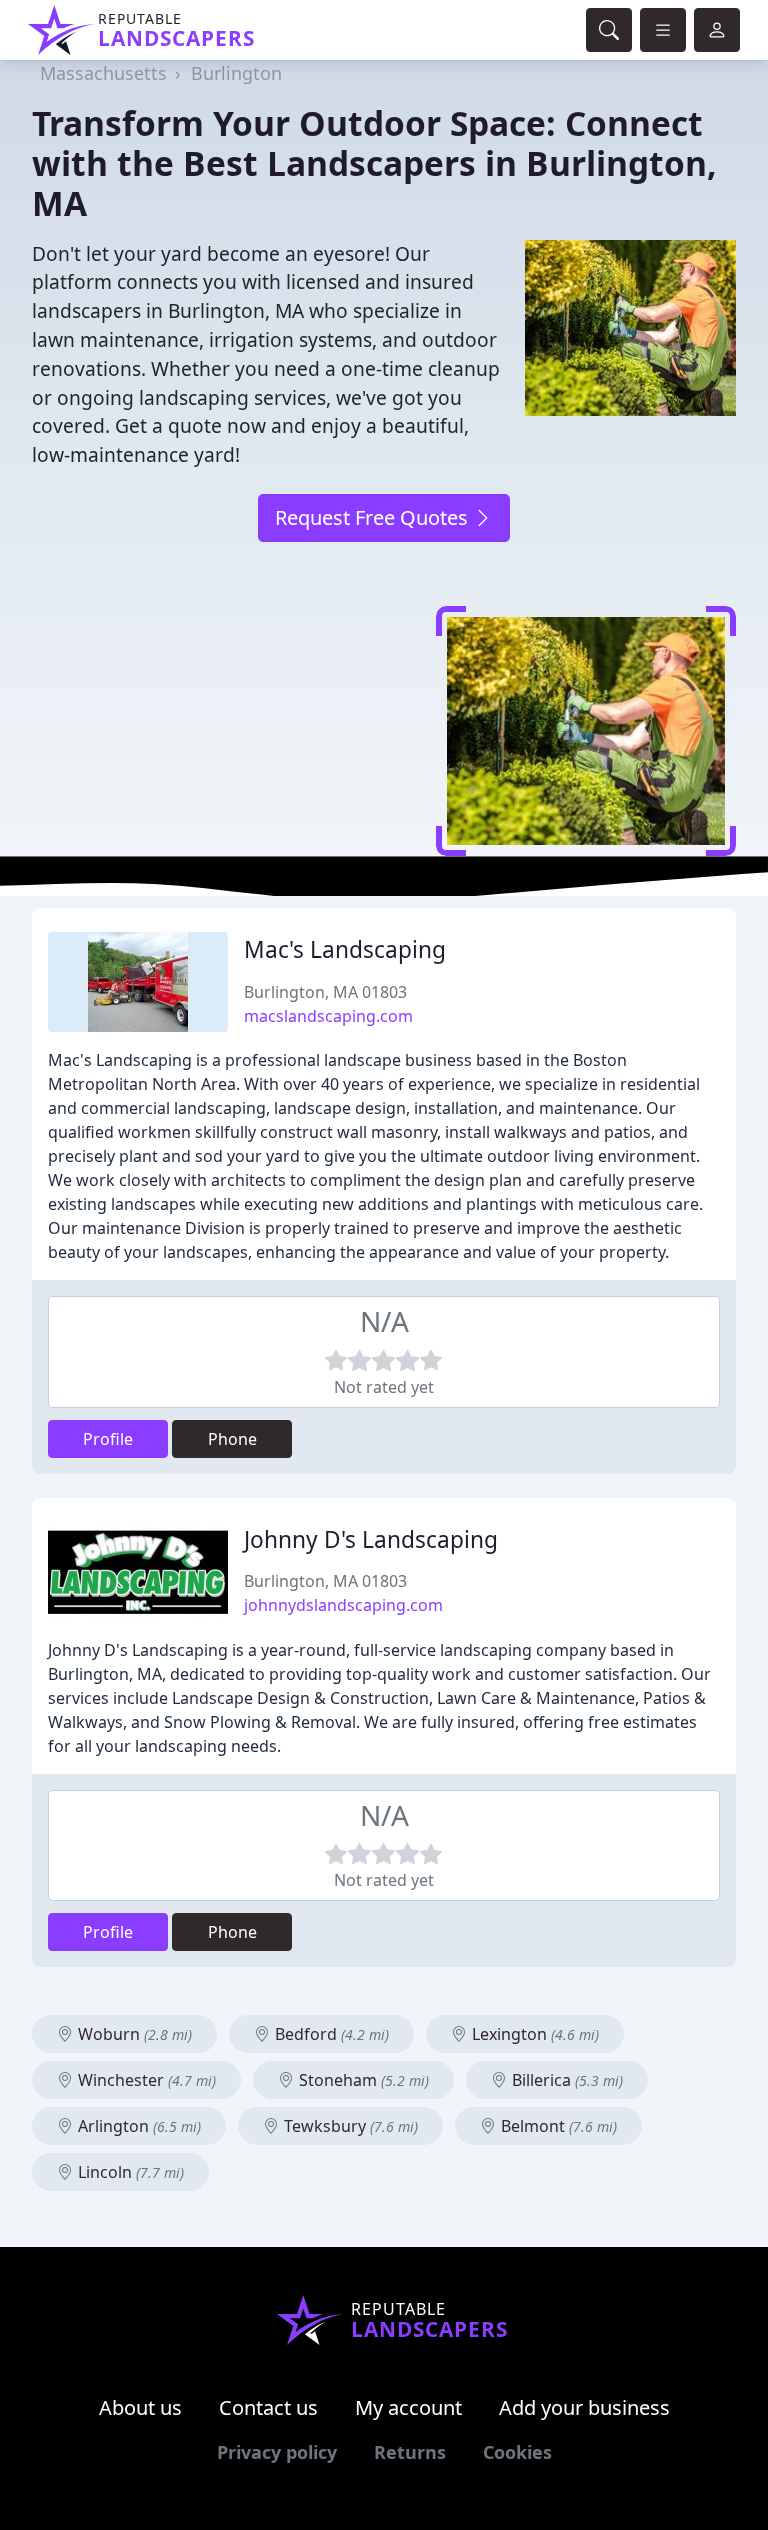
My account (408, 2407)
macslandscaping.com (328, 1016)
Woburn (133, 2034)
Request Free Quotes (374, 517)
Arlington (137, 2126)
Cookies (517, 2452)
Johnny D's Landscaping (371, 1539)
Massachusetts (103, 73)
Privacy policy (277, 2452)
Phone (232, 1439)
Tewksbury (349, 2126)
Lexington (533, 2034)
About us (140, 2407)
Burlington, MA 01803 (325, 992)
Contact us (268, 2407)
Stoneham (362, 2080)
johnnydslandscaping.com (343, 1605)
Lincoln (129, 2172)
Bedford (330, 2034)
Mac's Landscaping (345, 949)
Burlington (236, 73)
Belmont (557, 2126)
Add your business (584, 2407)
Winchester (145, 2080)
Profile (108, 1439)
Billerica (565, 2080)
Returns (410, 2452)
